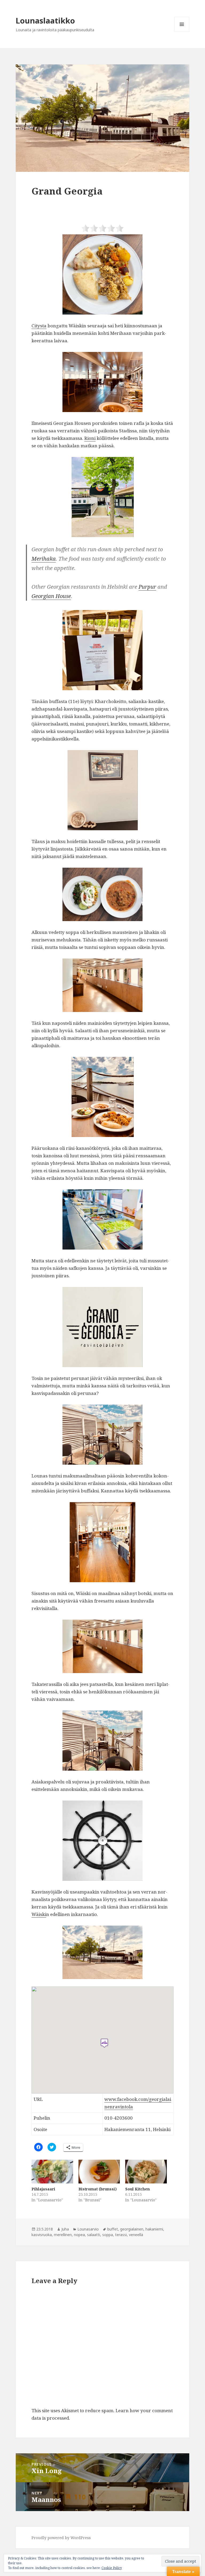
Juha (65, 2229)
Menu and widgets (182, 32)
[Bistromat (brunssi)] (99, 2172)
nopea (79, 2235)
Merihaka (44, 559)
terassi (121, 2235)
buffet (113, 2229)
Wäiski (39, 1914)
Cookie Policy (112, 2568)
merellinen (63, 2235)
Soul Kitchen (137, 2189)
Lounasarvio (88, 2229)
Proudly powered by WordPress (61, 2538)
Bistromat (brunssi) (98, 2189)
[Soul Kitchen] (146, 2172)
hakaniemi (154, 2229)
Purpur (147, 587)
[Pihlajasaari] (52, 2172)
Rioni (90, 438)
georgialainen (132, 2229)
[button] (102, 118)
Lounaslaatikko (45, 20)
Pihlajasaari (43, 2189)
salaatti (94, 2235)
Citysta (39, 326)
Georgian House (51, 596)
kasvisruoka (42, 2235)
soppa (108, 2235)
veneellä (136, 2235)
